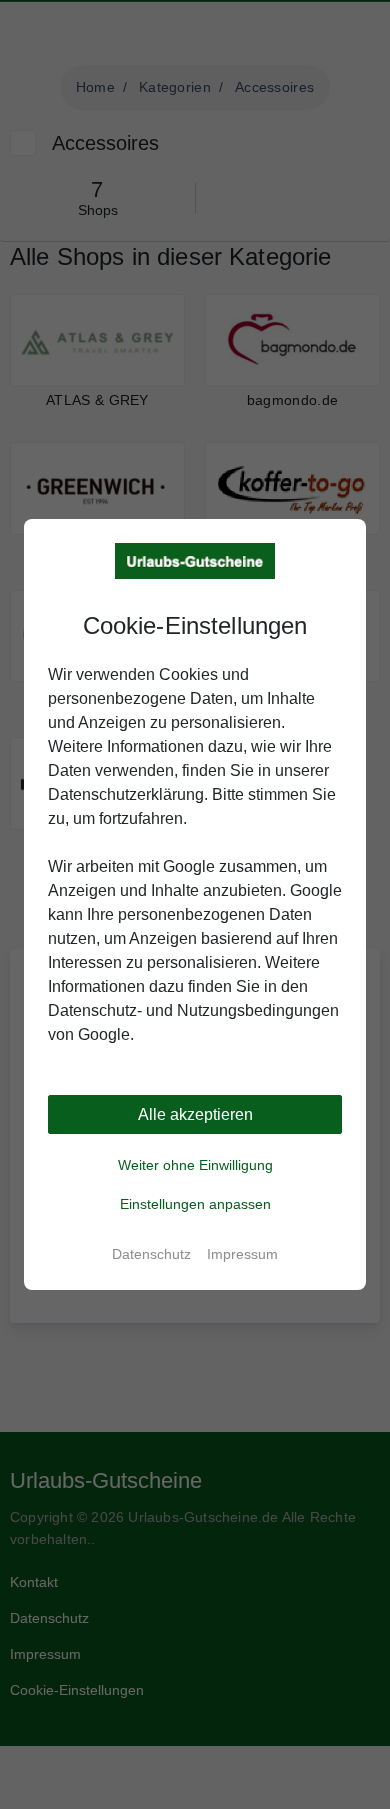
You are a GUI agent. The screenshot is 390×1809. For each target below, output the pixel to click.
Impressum (242, 1254)
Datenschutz (151, 1254)
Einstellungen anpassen (195, 1204)
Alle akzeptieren (195, 1114)
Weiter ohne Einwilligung (195, 1165)
